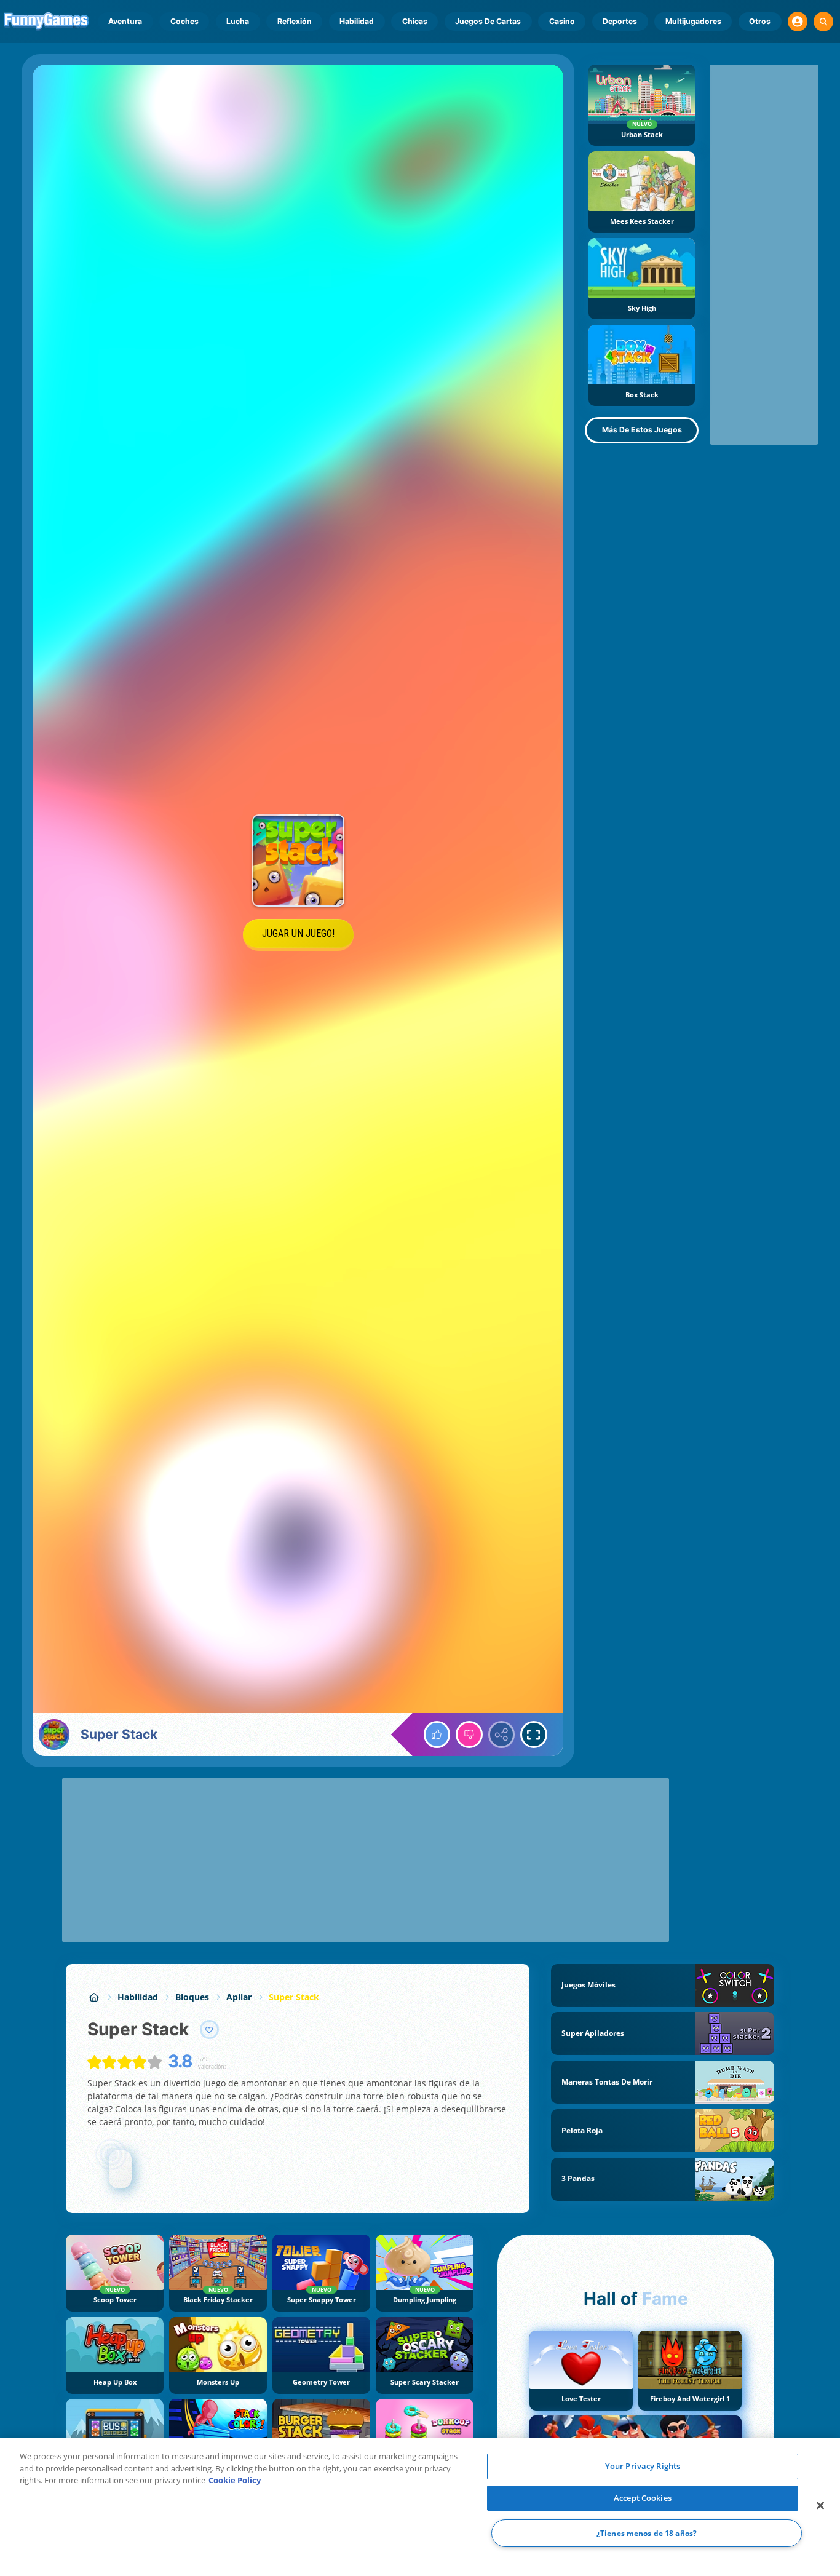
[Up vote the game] (437, 1735)
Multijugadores (693, 21)
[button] (798, 22)
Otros (760, 21)
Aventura (125, 21)
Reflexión (295, 21)
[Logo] (46, 22)
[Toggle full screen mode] (534, 1735)
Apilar (239, 1997)
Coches (184, 21)
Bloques (192, 1997)
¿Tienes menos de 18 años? (647, 2533)
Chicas (415, 21)
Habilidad (357, 21)
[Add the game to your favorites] (210, 2030)
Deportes (620, 21)
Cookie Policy (235, 2480)
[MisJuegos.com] (94, 1997)
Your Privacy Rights (643, 2466)
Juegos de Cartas (488, 21)
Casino (562, 21)
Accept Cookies (643, 2498)
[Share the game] (502, 1735)
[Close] (820, 2506)
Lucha (238, 21)
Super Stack (294, 1997)
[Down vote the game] (469, 1735)
